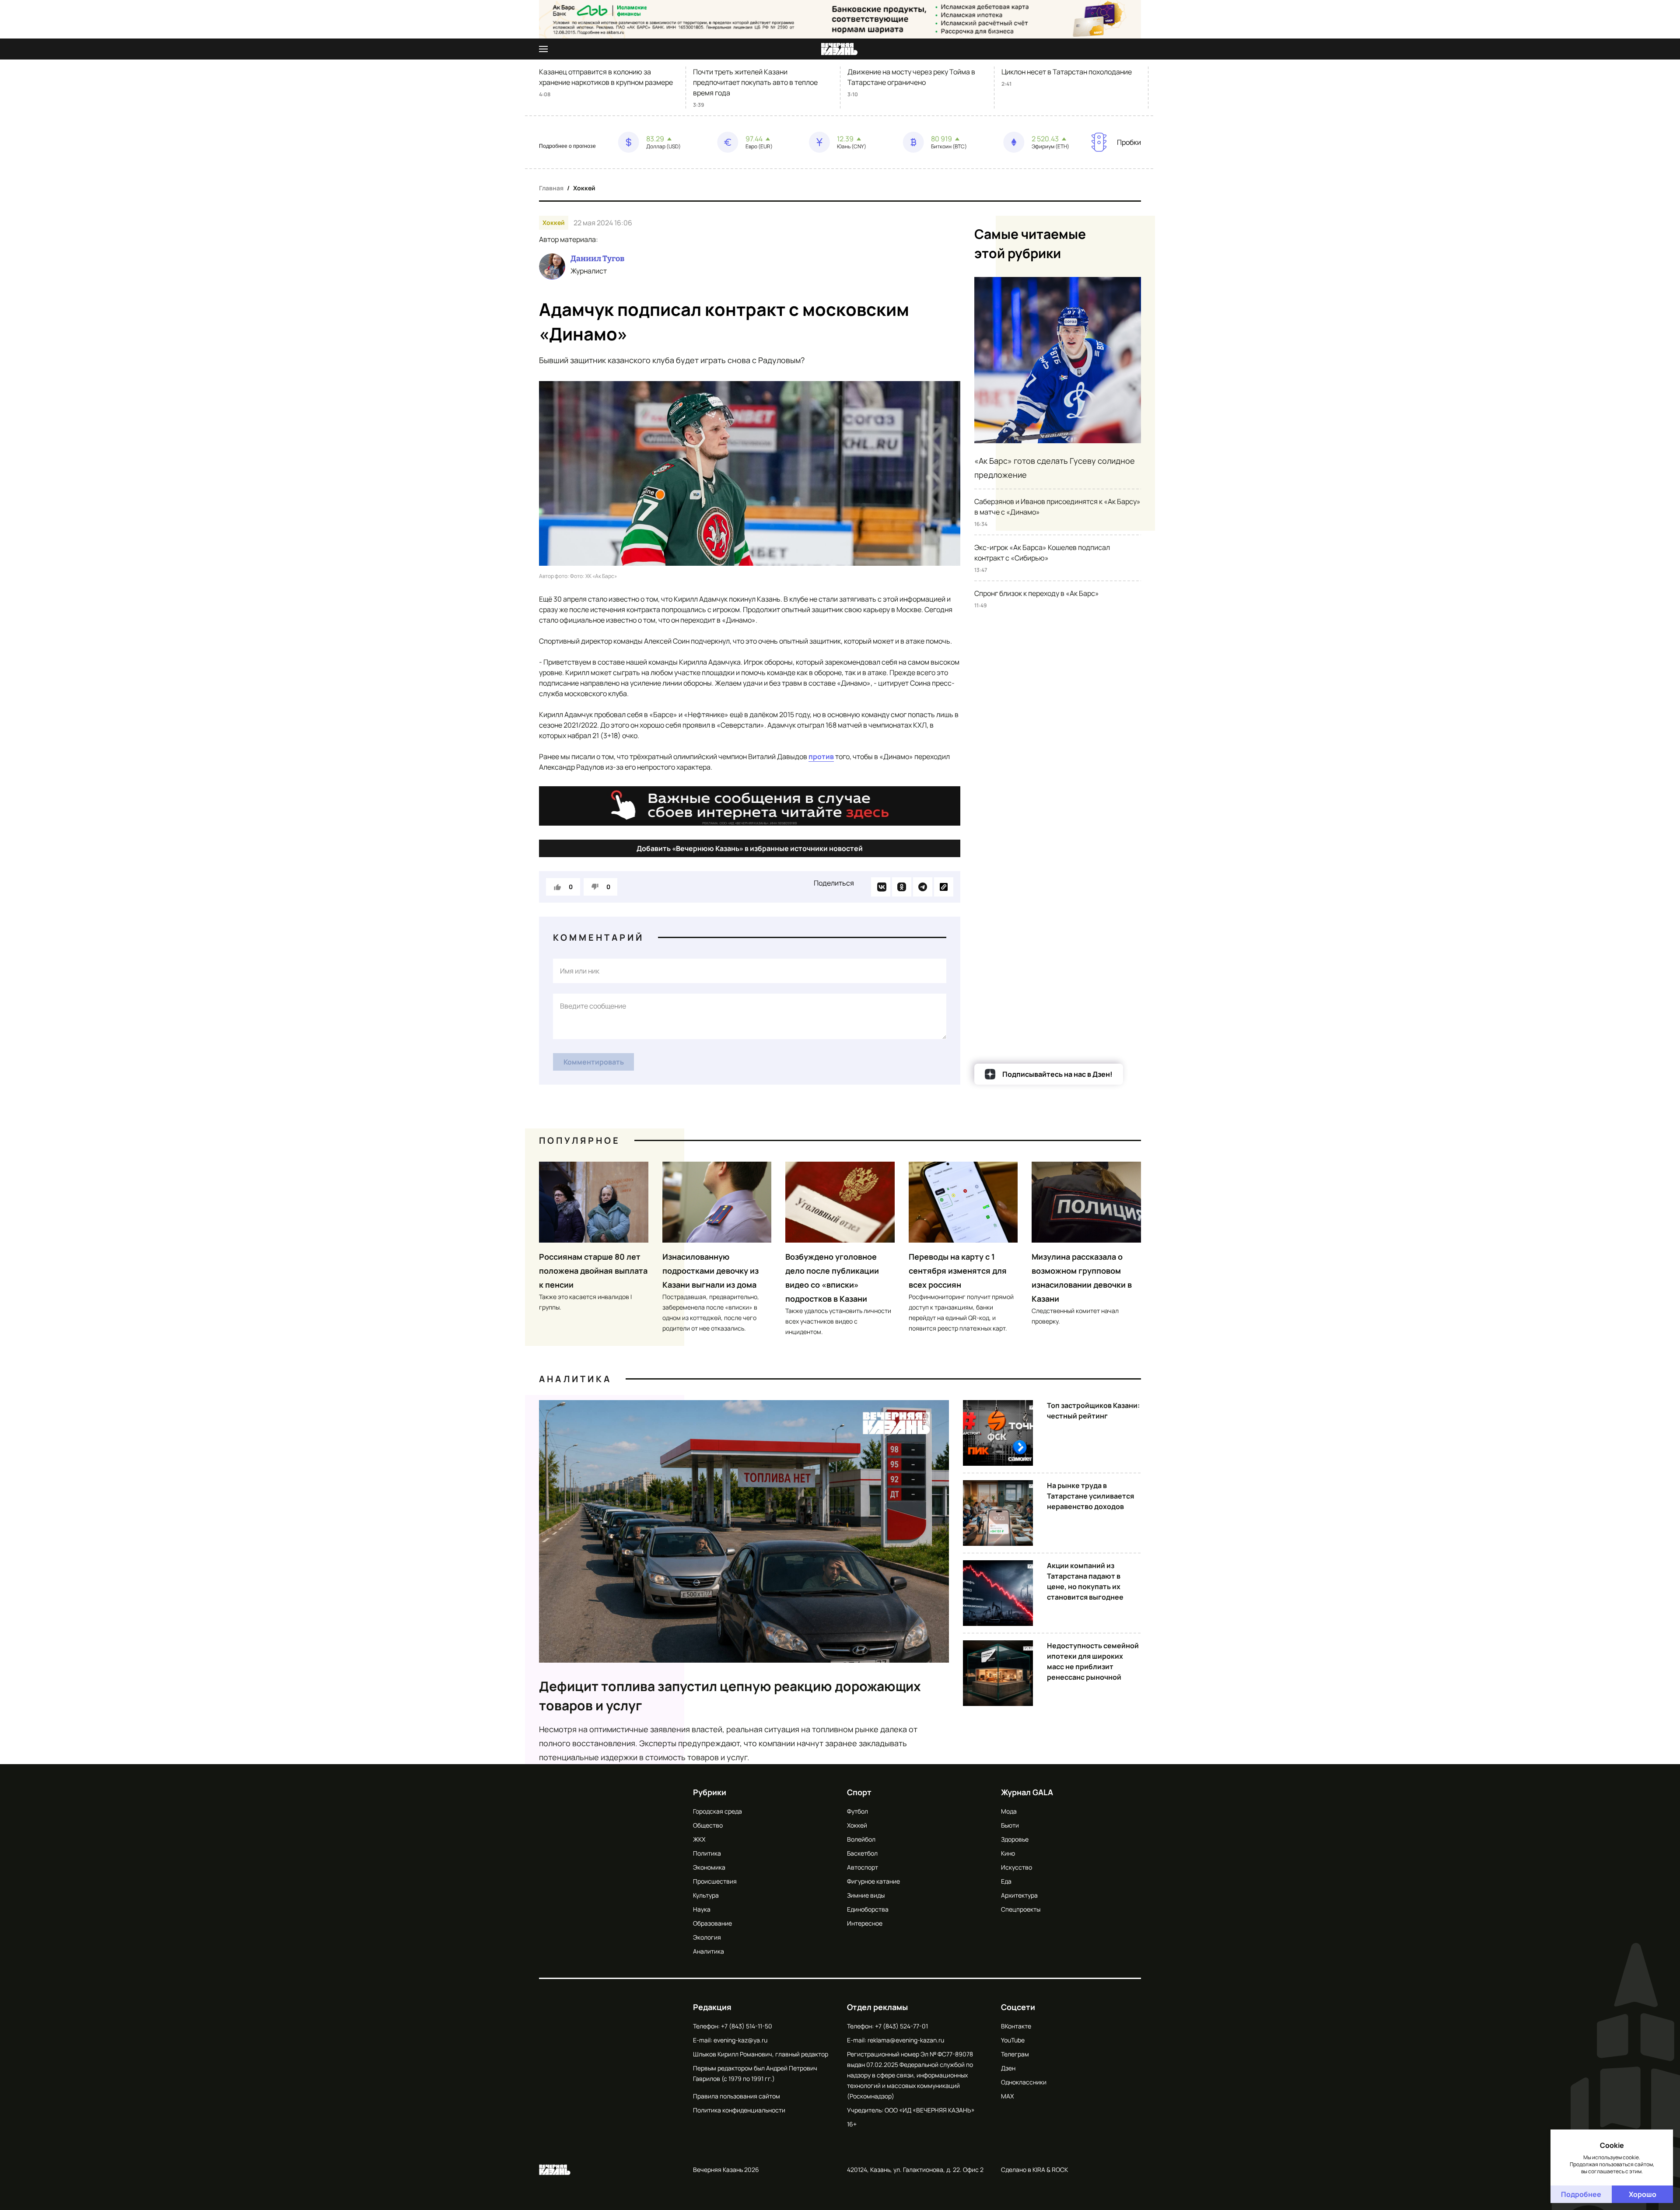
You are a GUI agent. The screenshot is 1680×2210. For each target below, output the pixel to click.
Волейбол (861, 1839)
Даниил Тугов (597, 259)
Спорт (859, 1792)
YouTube (1013, 2040)
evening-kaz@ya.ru (740, 2040)
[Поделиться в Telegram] (923, 887)
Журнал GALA (1027, 1792)
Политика (707, 1853)
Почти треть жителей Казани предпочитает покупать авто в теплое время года (755, 82)
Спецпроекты (1021, 1909)
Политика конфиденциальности (739, 2110)
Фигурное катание (873, 1881)
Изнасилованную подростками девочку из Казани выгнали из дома (710, 1271)
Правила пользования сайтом (737, 2096)
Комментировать (594, 1062)
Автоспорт (863, 1867)
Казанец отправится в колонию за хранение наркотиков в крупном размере (606, 77)
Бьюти (1010, 1825)
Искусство (1017, 1867)
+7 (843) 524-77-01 (901, 2026)
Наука (702, 1909)
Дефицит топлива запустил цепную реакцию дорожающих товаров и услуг (730, 1696)
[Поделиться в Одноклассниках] (902, 887)
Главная (551, 188)
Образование (712, 1923)
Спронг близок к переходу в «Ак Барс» (1037, 593)
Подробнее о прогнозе (567, 146)
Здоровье (1015, 1839)
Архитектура (1019, 1895)
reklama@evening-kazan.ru (906, 2040)
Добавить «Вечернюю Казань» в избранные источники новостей (750, 848)
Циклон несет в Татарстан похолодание (1067, 72)
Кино (1008, 1853)
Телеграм (1015, 2054)
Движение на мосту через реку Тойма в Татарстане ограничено (911, 77)
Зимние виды (866, 1895)
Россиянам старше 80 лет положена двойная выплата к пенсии (593, 1271)
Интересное (865, 1923)
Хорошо (1643, 2194)
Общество (708, 1825)
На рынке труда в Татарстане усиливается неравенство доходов (1090, 1496)
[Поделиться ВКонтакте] (881, 887)
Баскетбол (862, 1853)
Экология (707, 1937)
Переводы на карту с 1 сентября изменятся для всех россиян (958, 1271)
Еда (1006, 1881)
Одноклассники (1024, 2082)
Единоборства (868, 1909)
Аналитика (575, 1379)
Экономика (709, 1867)
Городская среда (717, 1811)
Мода (1009, 1811)
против (821, 757)
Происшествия (715, 1881)
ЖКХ (699, 1839)
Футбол (857, 1811)
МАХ (1007, 2096)
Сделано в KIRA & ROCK (1034, 2170)
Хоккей (584, 188)
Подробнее (1581, 2194)
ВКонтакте (1016, 2026)
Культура (706, 1895)
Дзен (1008, 2068)
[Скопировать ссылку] (944, 887)
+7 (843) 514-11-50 (747, 2026)
